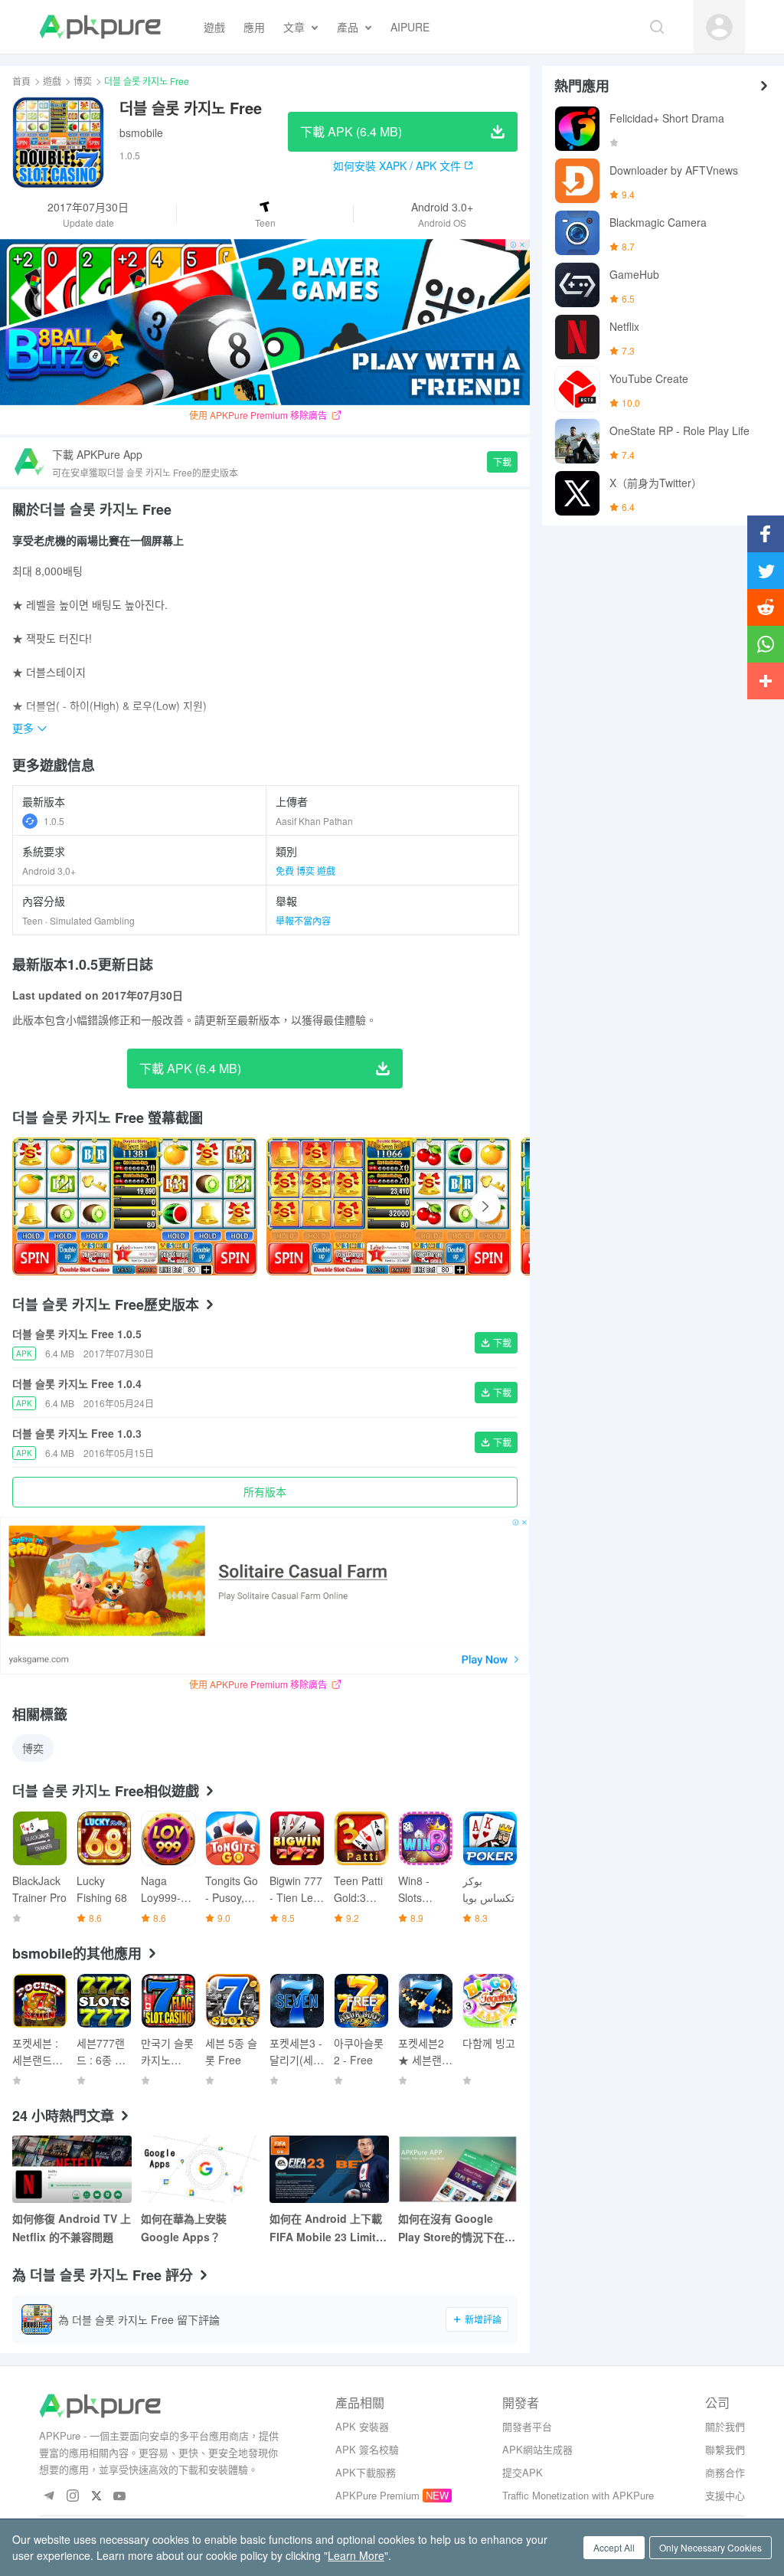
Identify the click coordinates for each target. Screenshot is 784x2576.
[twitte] (96, 2497)
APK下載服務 (366, 2472)
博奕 (83, 81)
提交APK (523, 2472)
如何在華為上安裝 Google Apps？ (184, 2227)
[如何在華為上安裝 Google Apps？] (201, 2169)
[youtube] (120, 2497)
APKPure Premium (377, 2495)
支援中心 (725, 2495)
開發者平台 (527, 2426)
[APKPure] (100, 27)
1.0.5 (54, 821)
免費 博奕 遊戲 (305, 871)
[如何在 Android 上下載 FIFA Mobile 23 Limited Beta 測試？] (329, 2169)
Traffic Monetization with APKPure (578, 2495)
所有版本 (265, 1491)
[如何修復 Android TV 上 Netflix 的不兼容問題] (72, 2169)
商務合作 (725, 2472)
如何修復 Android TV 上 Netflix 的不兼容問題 (72, 2227)
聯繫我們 (725, 2449)
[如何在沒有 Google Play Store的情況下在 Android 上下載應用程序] (458, 2169)
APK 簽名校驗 (367, 2449)
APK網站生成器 (537, 2449)
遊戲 (52, 81)
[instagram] (72, 2497)
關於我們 (725, 2426)
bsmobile (141, 133)
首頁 (21, 81)
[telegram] (49, 2497)
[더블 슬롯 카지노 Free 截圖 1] (389, 1206)
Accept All (614, 2547)
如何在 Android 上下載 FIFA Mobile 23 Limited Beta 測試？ (329, 2228)
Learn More (356, 2555)
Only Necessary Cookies (710, 2547)
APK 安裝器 (362, 2426)
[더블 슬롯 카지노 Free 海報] (135, 1206)
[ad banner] (265, 322)
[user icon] (719, 27)
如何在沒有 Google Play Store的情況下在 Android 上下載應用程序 (453, 2228)
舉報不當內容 (303, 920)
